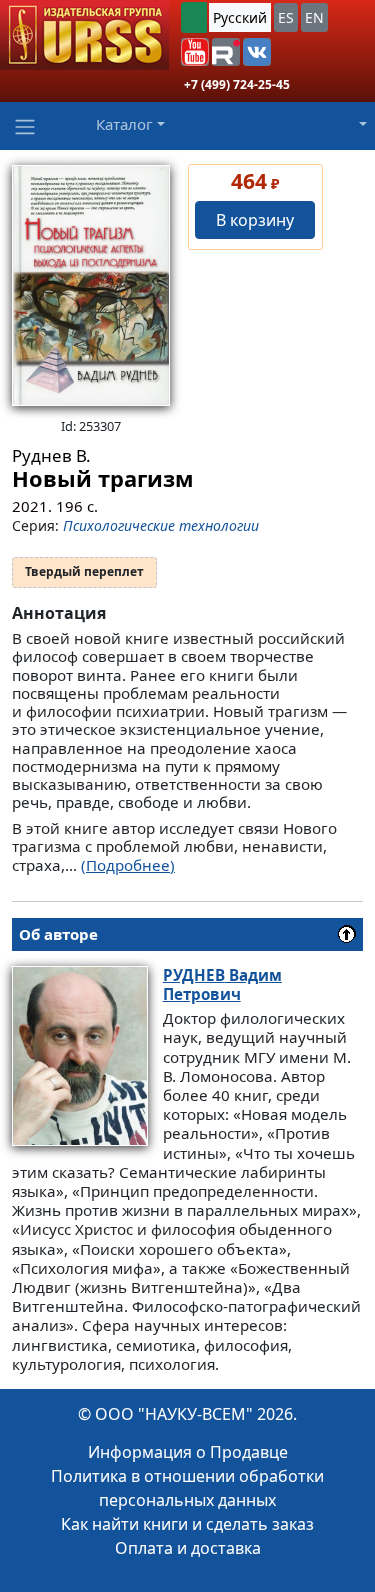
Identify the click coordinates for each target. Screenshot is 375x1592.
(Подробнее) (128, 865)
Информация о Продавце (188, 1452)
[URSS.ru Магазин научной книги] (84, 35)
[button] (195, 52)
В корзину (255, 220)
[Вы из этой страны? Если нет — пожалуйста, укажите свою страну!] (194, 17)
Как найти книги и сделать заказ (187, 1524)
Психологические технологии (161, 525)
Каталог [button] (124, 124)
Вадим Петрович (222, 984)
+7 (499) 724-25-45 (237, 84)
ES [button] (286, 17)
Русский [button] (240, 17)
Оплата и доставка (188, 1548)
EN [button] (314, 17)
